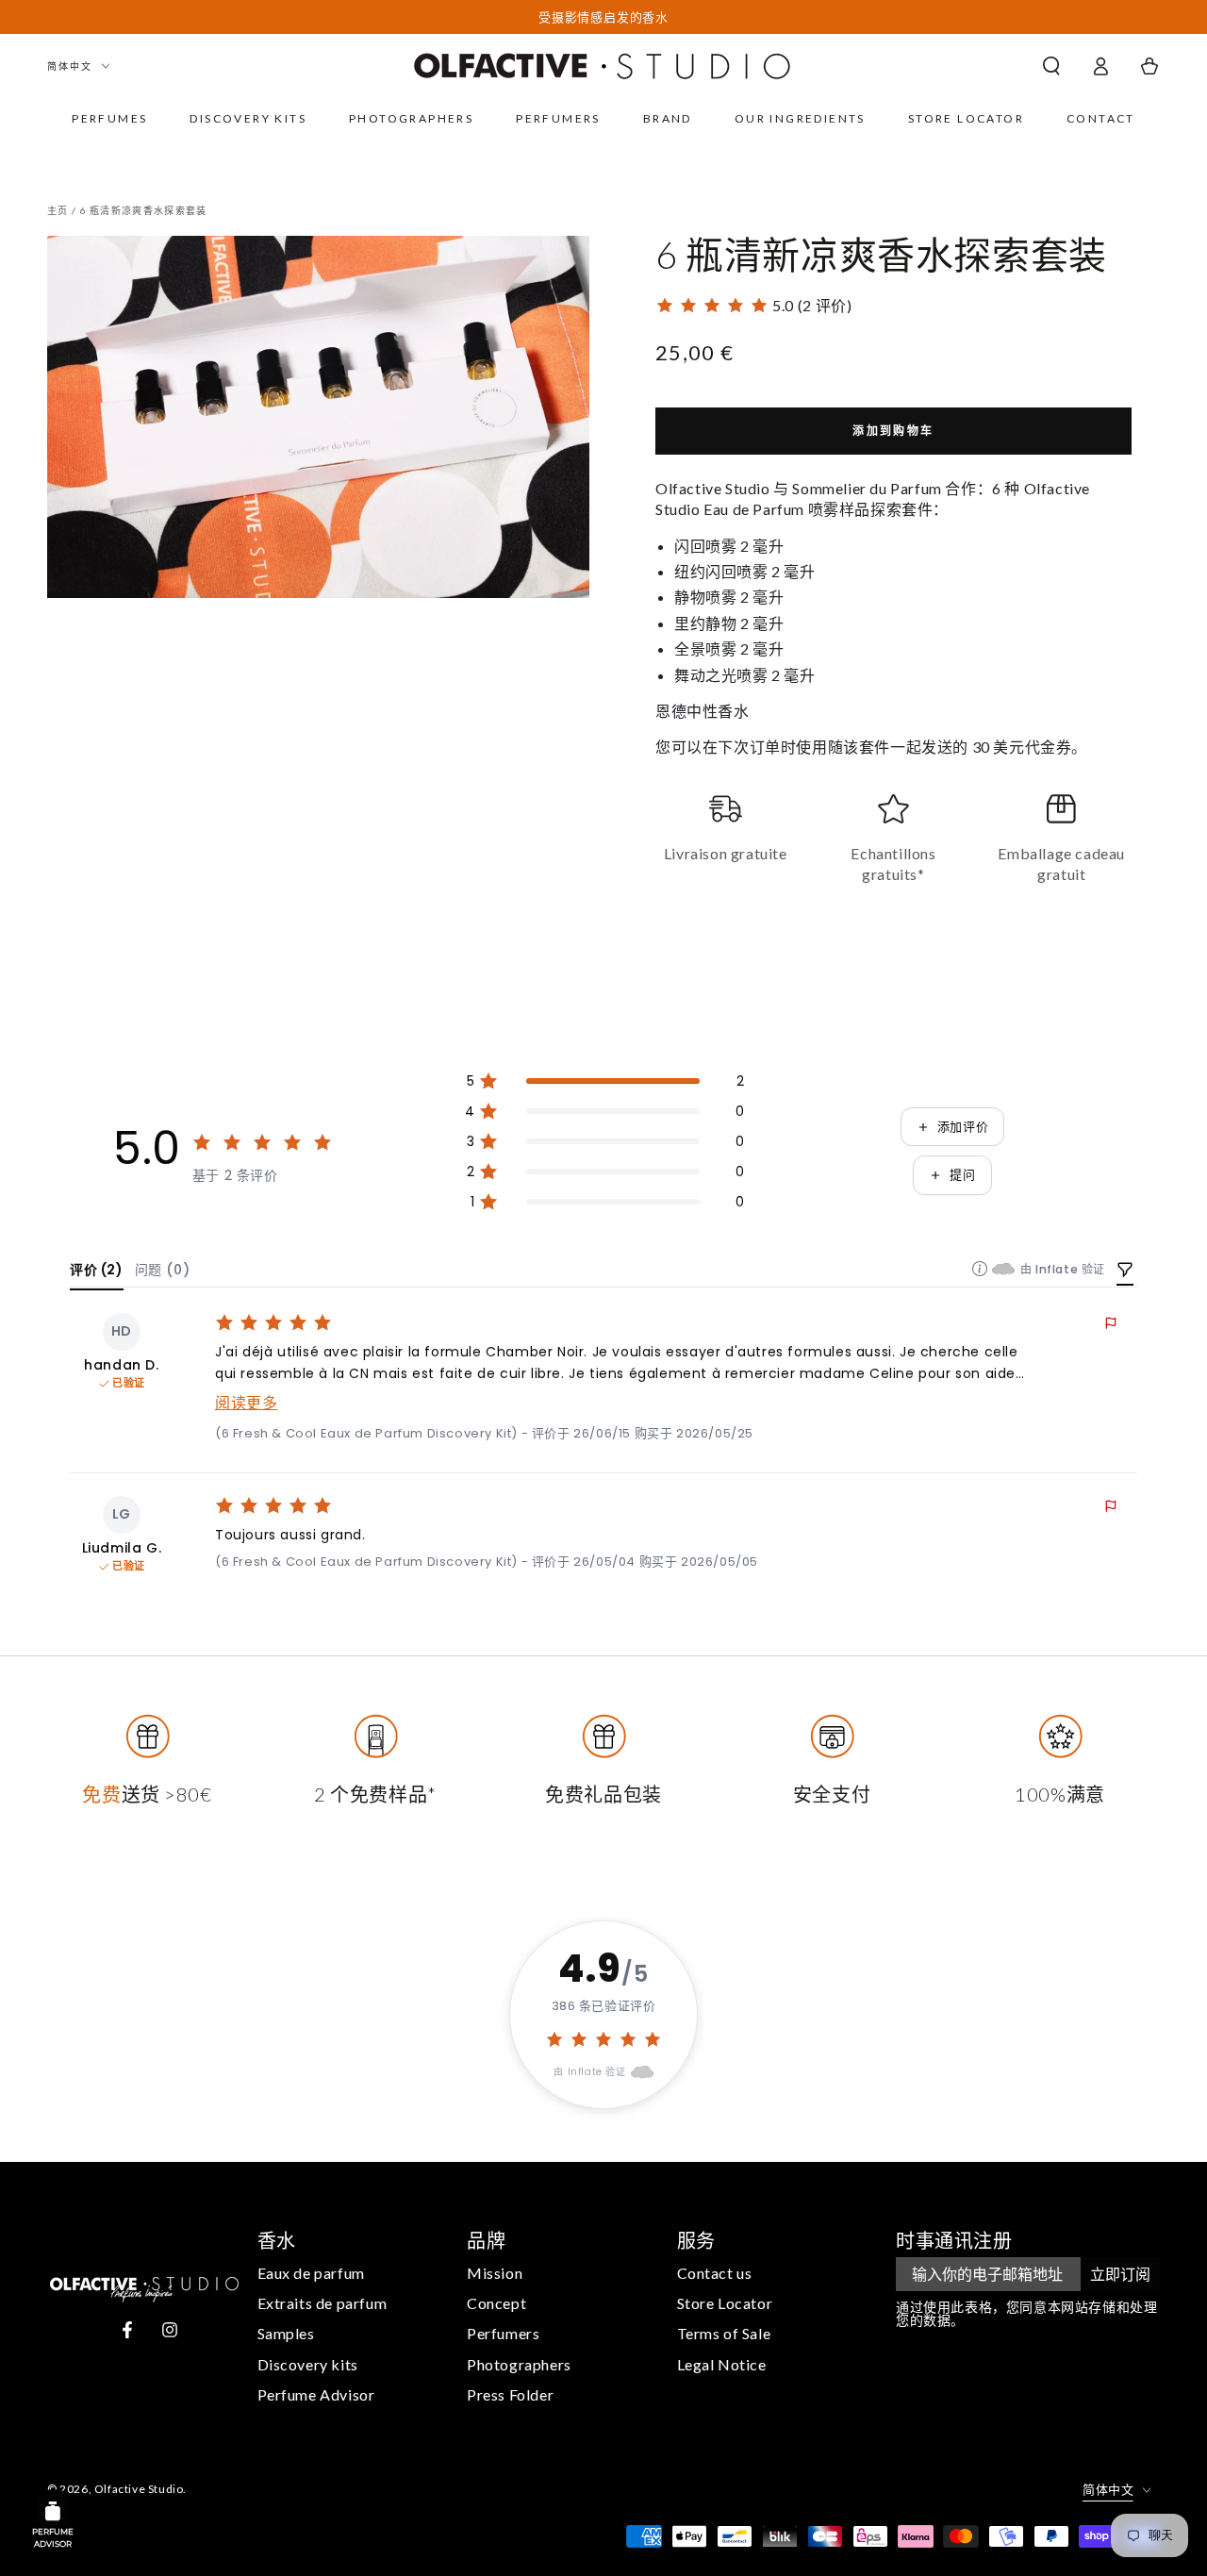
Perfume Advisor (316, 2394)
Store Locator (725, 2303)
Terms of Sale (724, 2333)
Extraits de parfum (322, 2303)
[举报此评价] (1111, 1323)
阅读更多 (246, 1403)
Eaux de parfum (311, 2273)
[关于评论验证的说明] (980, 1269)
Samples (286, 2333)
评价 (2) (97, 1270)
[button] (1051, 66)
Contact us (715, 2273)
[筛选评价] (1125, 1271)
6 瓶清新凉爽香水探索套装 (144, 210)
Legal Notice (722, 2364)
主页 (58, 210)
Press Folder (510, 2394)
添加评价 (963, 1127)
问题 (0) (163, 1270)
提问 (962, 1175)
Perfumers (503, 2333)
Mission (495, 2273)
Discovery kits (308, 2364)
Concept (496, 2303)
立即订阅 (1120, 2274)
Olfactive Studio (139, 2489)
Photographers (519, 2364)
